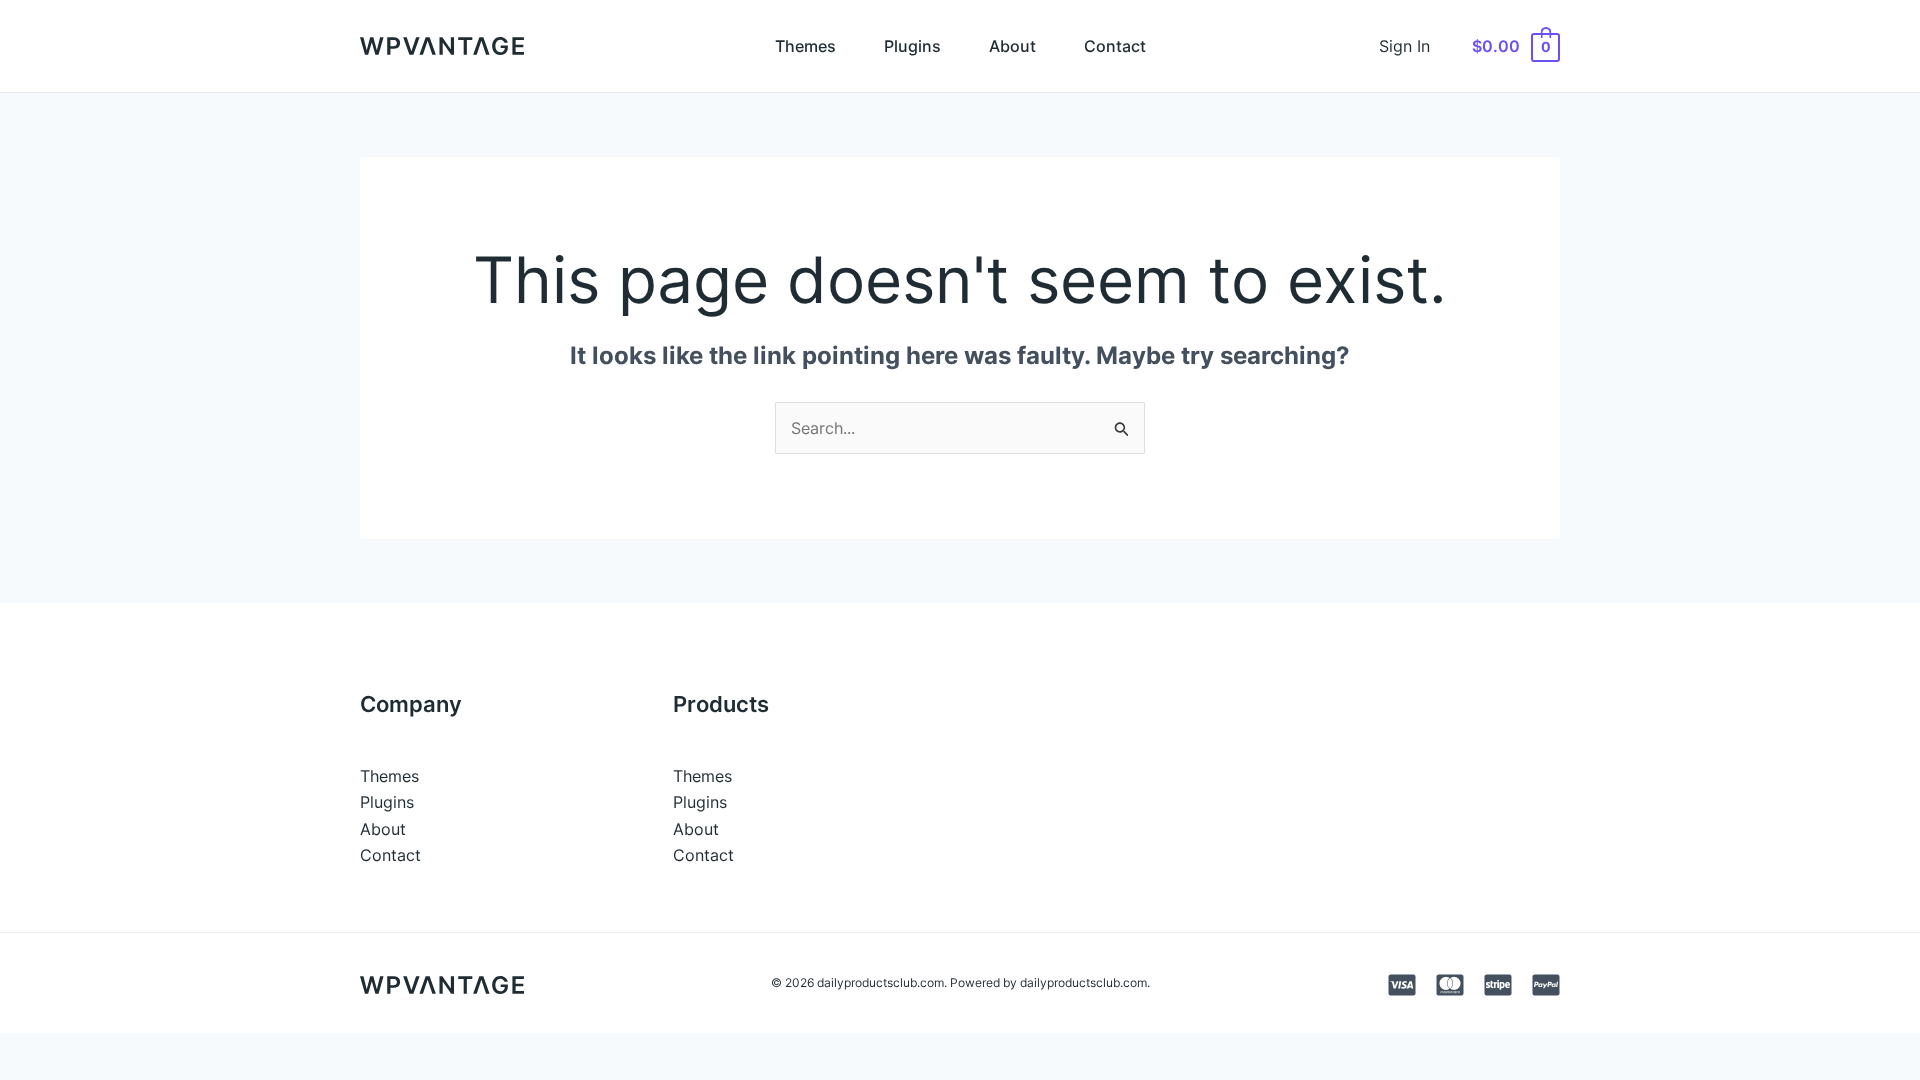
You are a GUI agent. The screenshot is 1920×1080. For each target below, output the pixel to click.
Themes (805, 46)
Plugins (912, 46)
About (1012, 46)
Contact (1115, 46)
